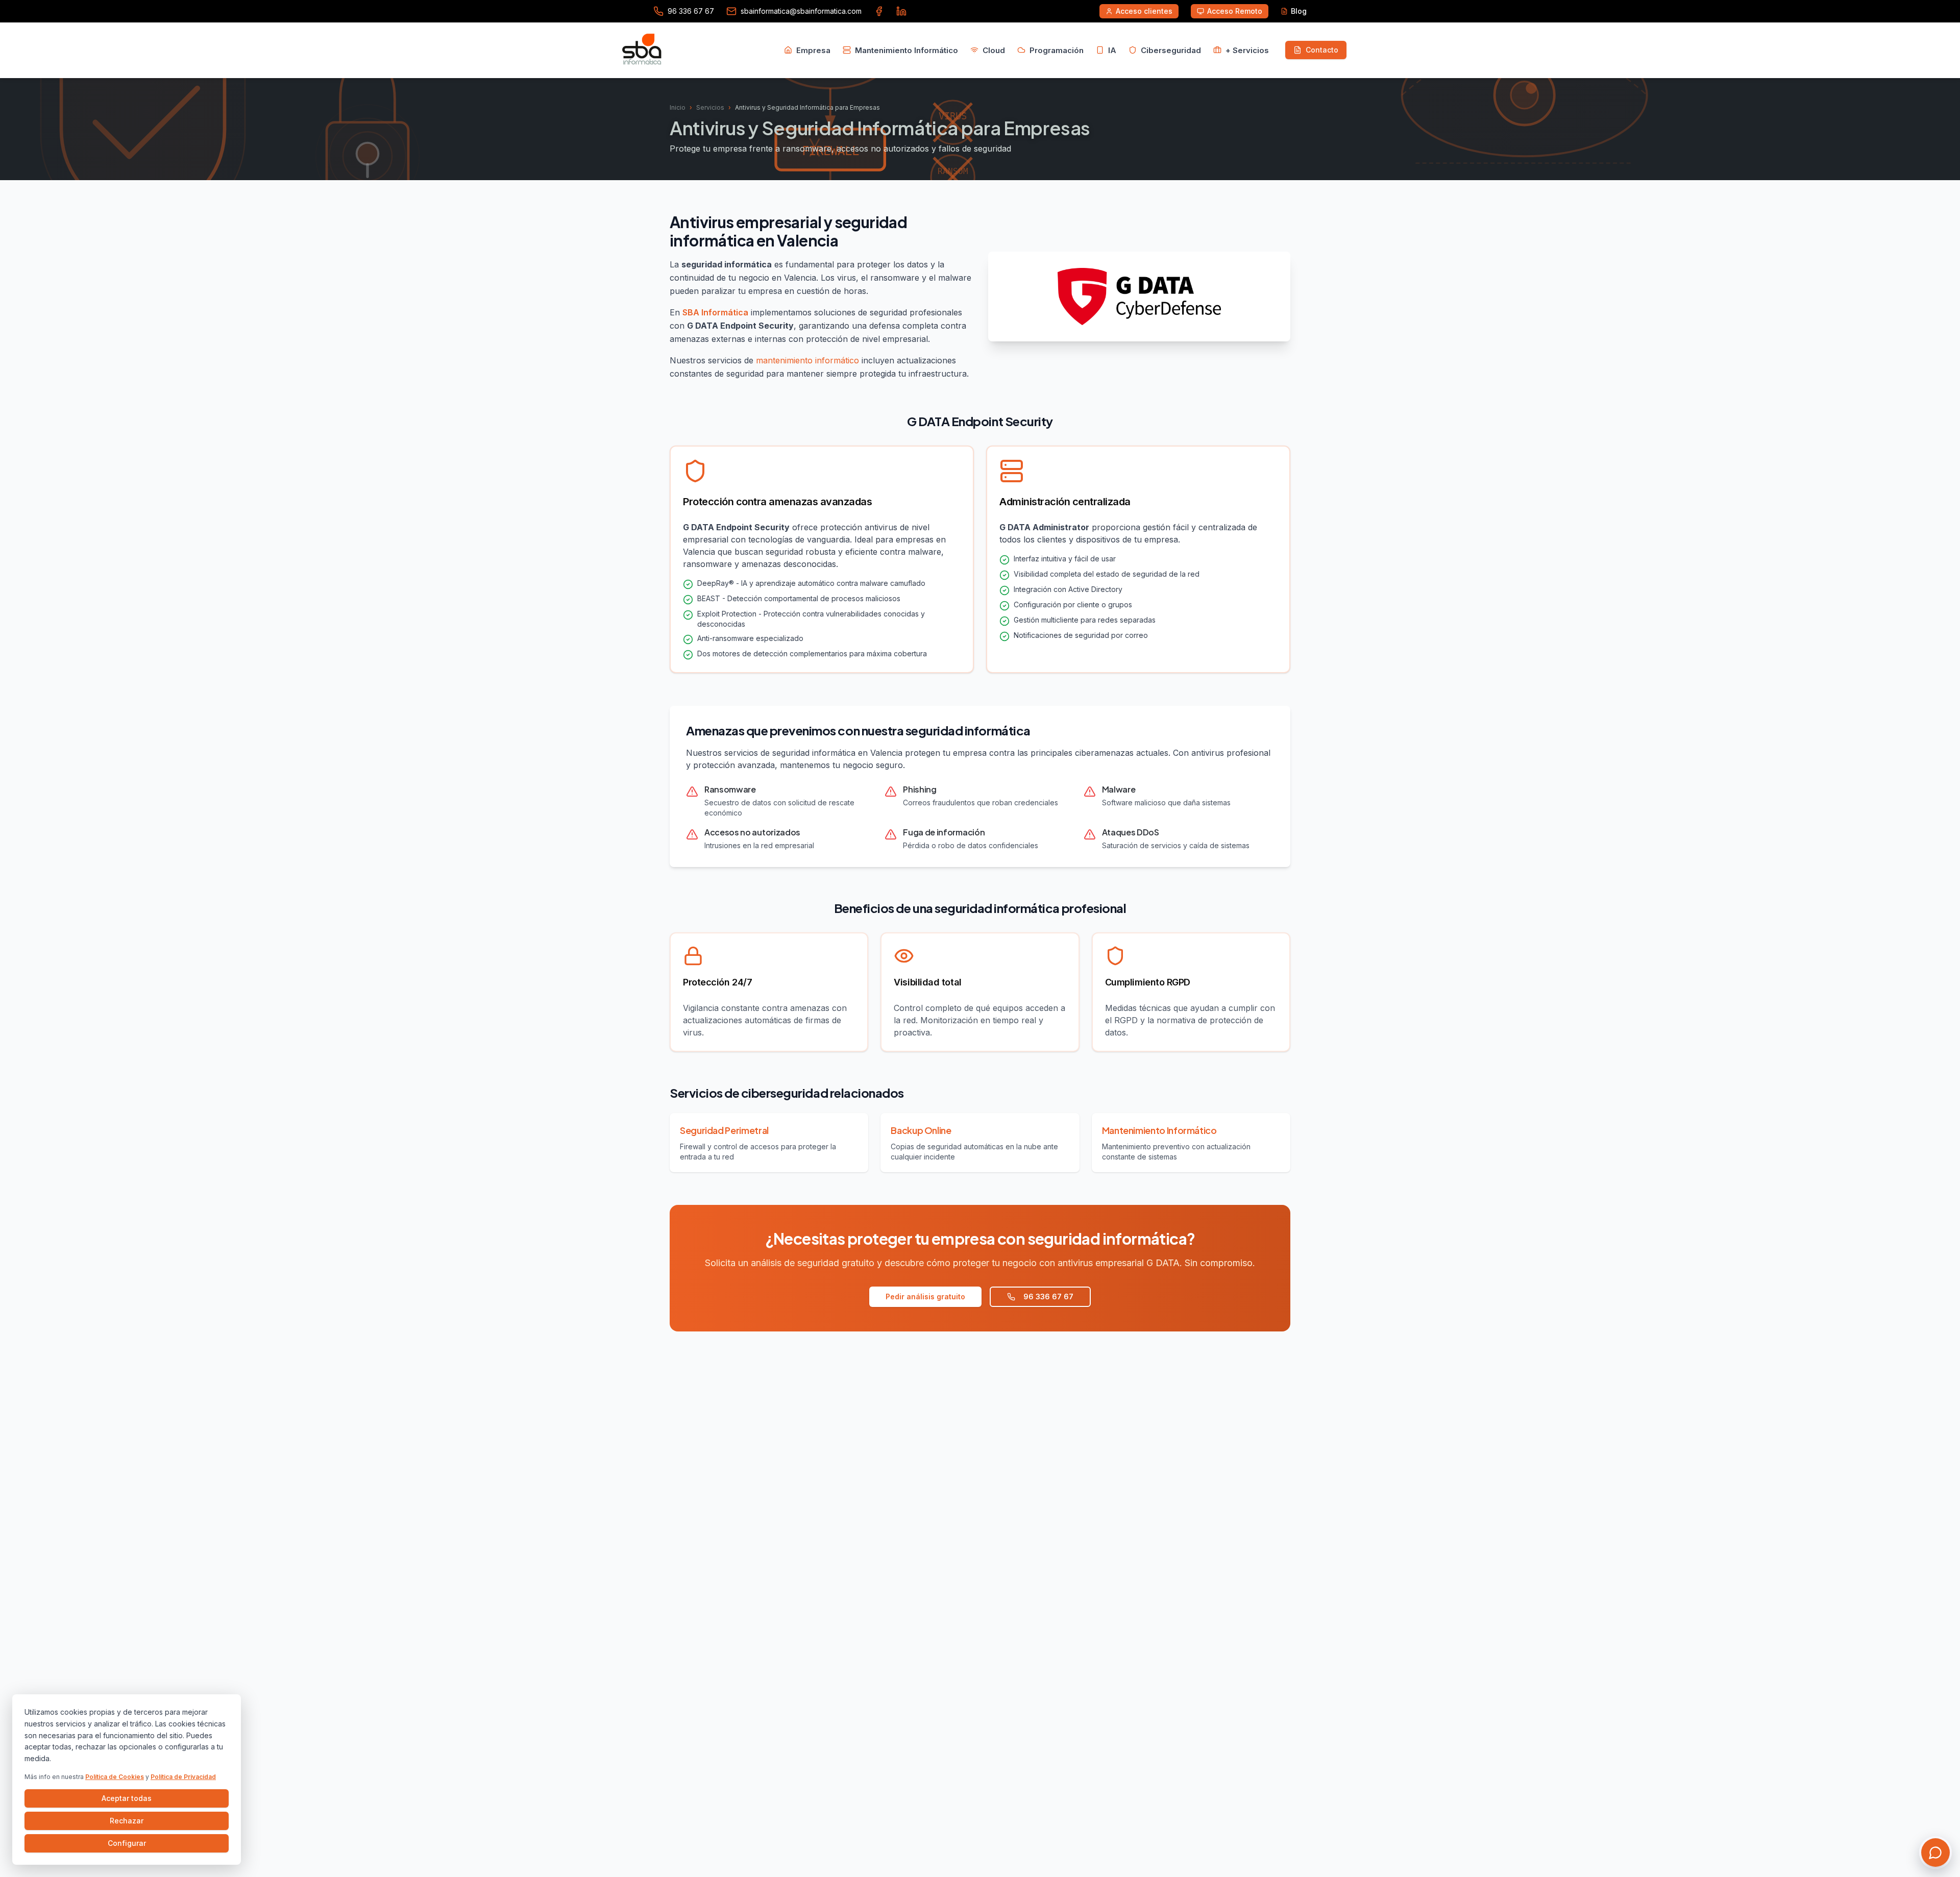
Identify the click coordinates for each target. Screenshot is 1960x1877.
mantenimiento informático (807, 360)
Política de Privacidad (183, 1777)
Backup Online (921, 1130)
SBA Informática (715, 312)
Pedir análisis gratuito (925, 1296)
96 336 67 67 (1048, 1296)
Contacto (1322, 50)
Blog (1299, 11)
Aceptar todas (127, 1798)
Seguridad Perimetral (724, 1130)
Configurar (127, 1843)
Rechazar (127, 1821)
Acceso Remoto (1235, 11)
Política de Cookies (115, 1777)
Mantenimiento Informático (1159, 1130)
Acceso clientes (1144, 11)
